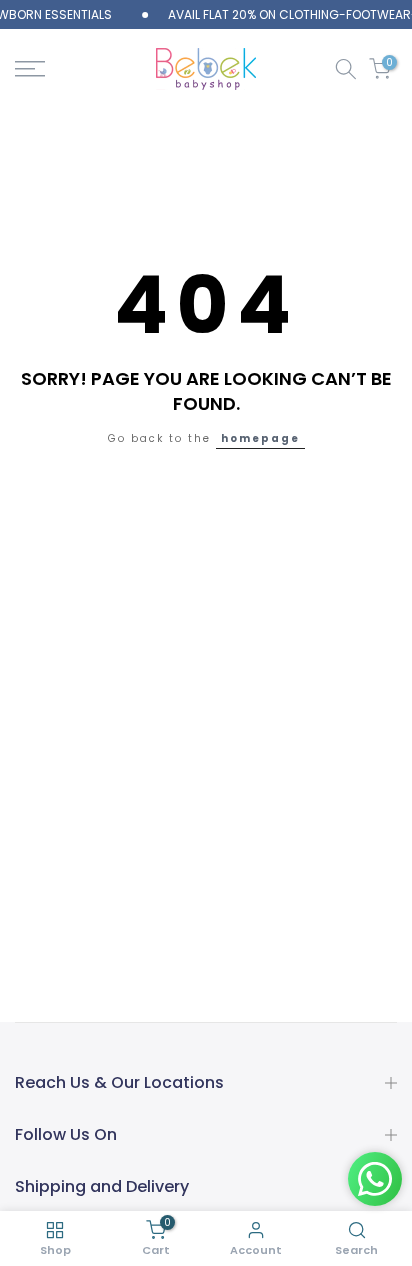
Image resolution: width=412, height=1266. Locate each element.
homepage (260, 438)
